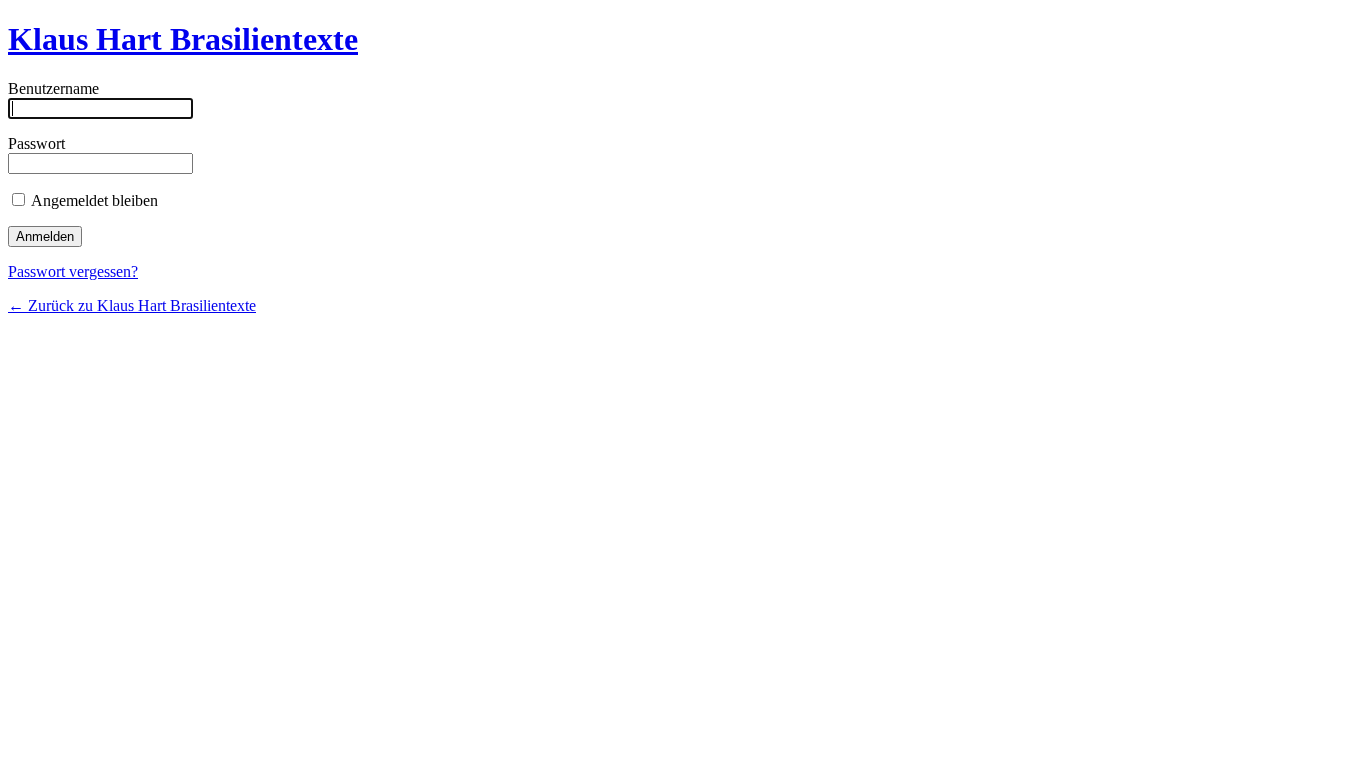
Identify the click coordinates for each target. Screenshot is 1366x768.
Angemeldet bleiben (93, 200)
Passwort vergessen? (73, 271)
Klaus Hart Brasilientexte (183, 39)
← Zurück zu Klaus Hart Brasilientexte (132, 305)
